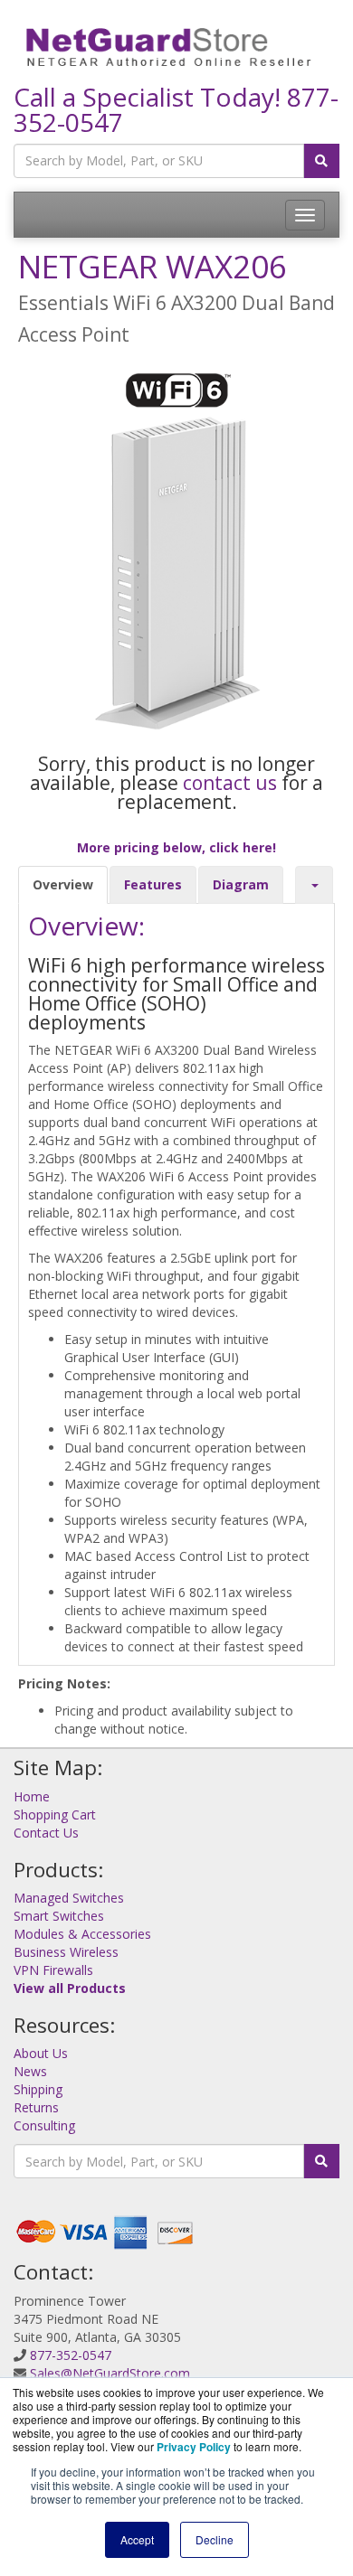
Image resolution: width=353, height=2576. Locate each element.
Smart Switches (59, 1916)
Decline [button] (215, 2539)
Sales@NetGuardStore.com (110, 2373)
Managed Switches (69, 1898)
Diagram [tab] (241, 884)
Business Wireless (66, 1952)
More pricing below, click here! (176, 847)
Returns (36, 2107)
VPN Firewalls (53, 1970)
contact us (230, 783)
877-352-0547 (71, 2355)
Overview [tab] (63, 884)
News (30, 2071)
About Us (41, 2053)
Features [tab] (153, 884)
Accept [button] (137, 2539)
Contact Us (46, 1833)
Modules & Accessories (82, 1934)
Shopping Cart (55, 1814)
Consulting (44, 2125)
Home (32, 1796)
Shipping (38, 2089)
